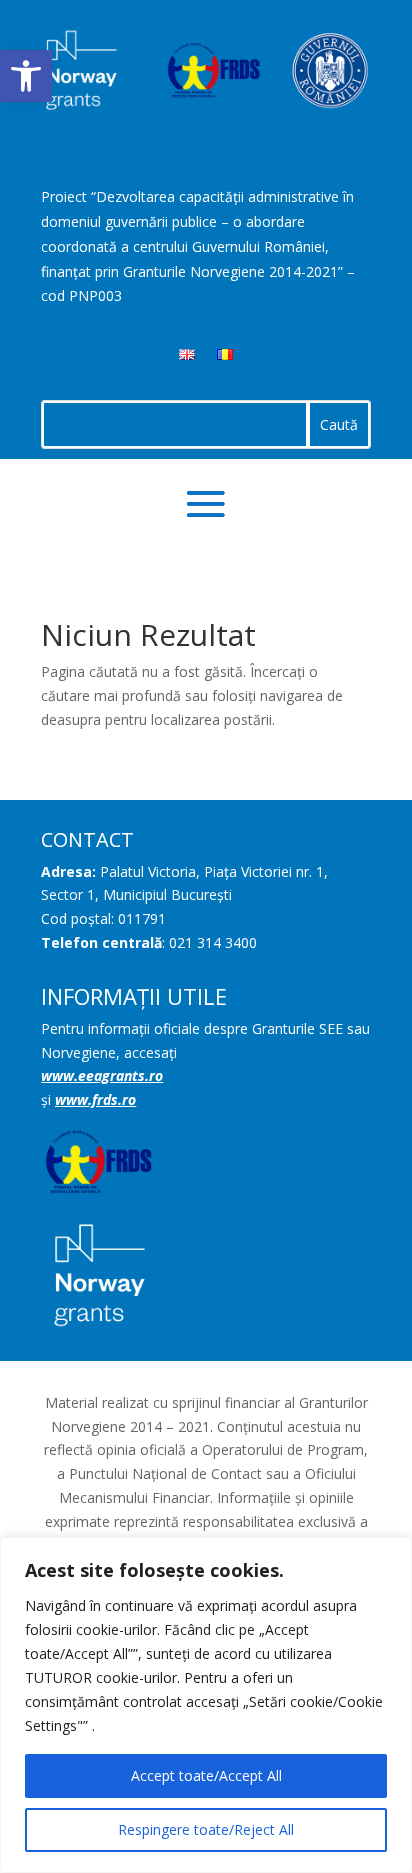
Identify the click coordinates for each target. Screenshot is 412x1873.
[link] (26, 76)
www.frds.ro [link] (95, 1099)
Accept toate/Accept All (206, 1775)
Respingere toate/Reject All (206, 1829)
